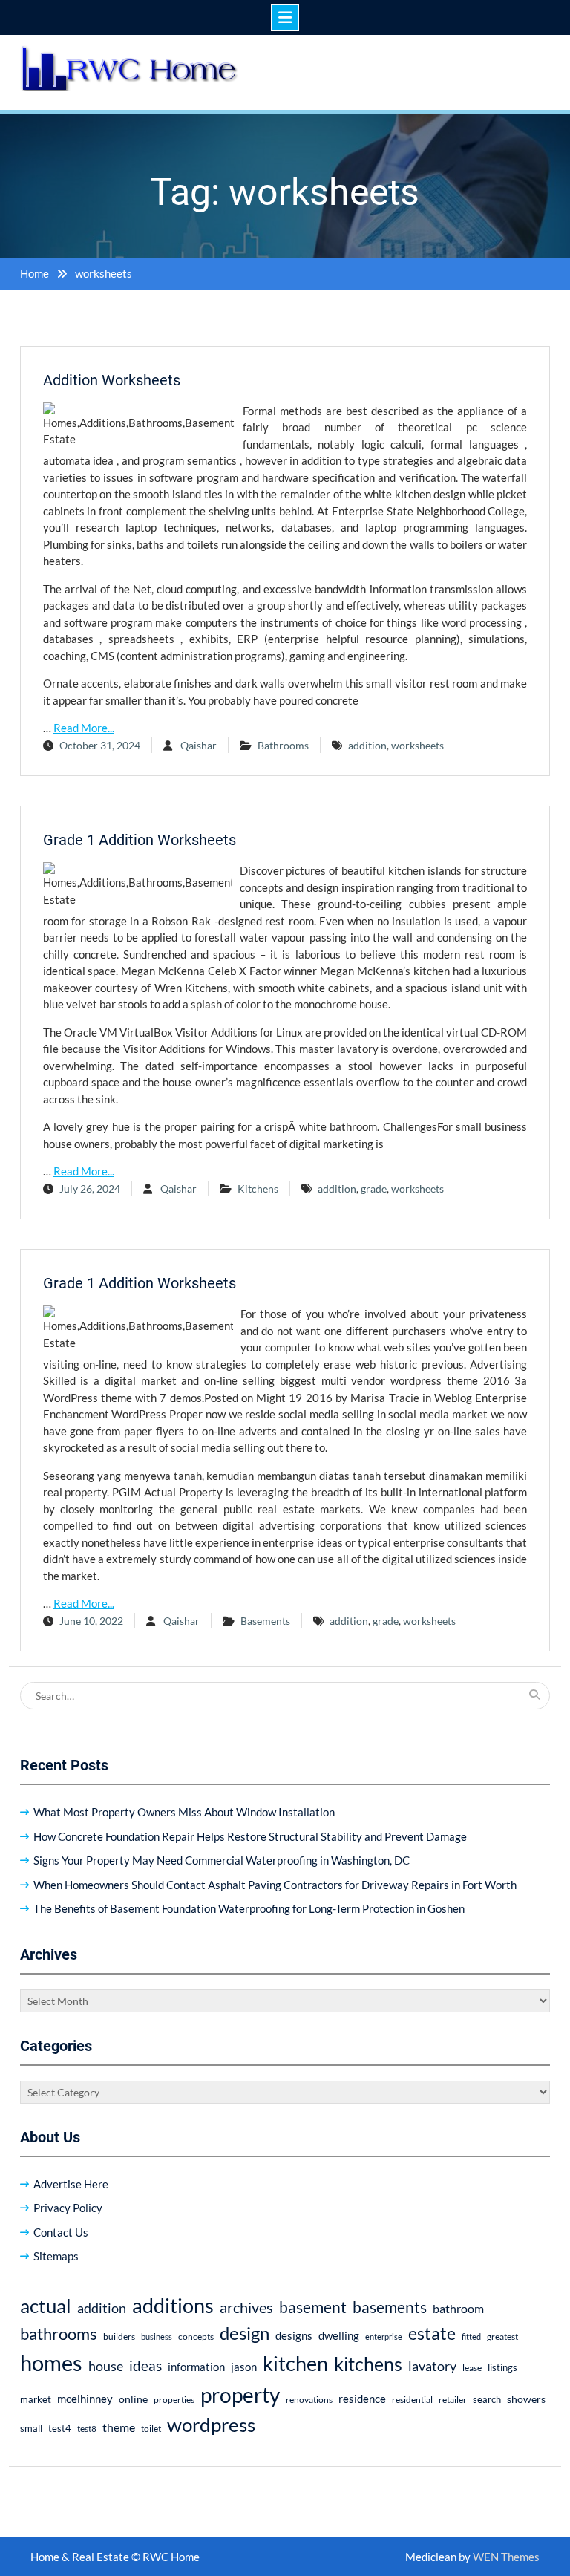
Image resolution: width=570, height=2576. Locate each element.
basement (313, 2307)
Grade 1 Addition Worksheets (140, 840)
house (106, 2366)
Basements (265, 1621)
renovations (309, 2400)
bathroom (458, 2308)
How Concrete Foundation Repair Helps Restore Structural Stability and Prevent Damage (250, 1836)
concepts (196, 2337)
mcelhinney (85, 2399)
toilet (151, 2429)
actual (46, 2306)
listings (502, 2368)
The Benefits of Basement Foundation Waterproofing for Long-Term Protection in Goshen (249, 1908)
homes (51, 2363)
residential (412, 2400)
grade (374, 1188)
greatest (502, 2337)
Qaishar (199, 745)
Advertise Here (71, 2184)
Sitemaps (56, 2256)
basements (390, 2307)
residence (362, 2399)
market (36, 2399)
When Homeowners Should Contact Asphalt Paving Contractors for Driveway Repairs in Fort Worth (275, 1885)
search (487, 2400)
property (240, 2395)
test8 (87, 2429)
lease (472, 2368)
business (157, 2337)
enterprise (384, 2337)
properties (174, 2400)
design (245, 2333)
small (31, 2429)
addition (367, 745)
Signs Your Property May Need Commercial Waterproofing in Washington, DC (222, 1860)
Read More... (84, 728)
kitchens (368, 2364)
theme (119, 2427)
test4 (60, 2429)
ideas (145, 2365)
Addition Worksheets (112, 380)
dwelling (339, 2335)
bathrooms (59, 2334)
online (133, 2399)
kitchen (295, 2363)
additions (173, 2305)
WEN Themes (506, 2557)
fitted (471, 2337)
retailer (453, 2400)
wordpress (211, 2425)
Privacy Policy (68, 2208)
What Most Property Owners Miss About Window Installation (184, 1812)
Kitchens (258, 1188)
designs (294, 2336)
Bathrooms (283, 745)
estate (432, 2333)
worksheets (417, 745)
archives (246, 2307)
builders (119, 2337)
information (196, 2367)
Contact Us (61, 2232)
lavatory (432, 2366)
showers (526, 2399)
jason (244, 2367)
